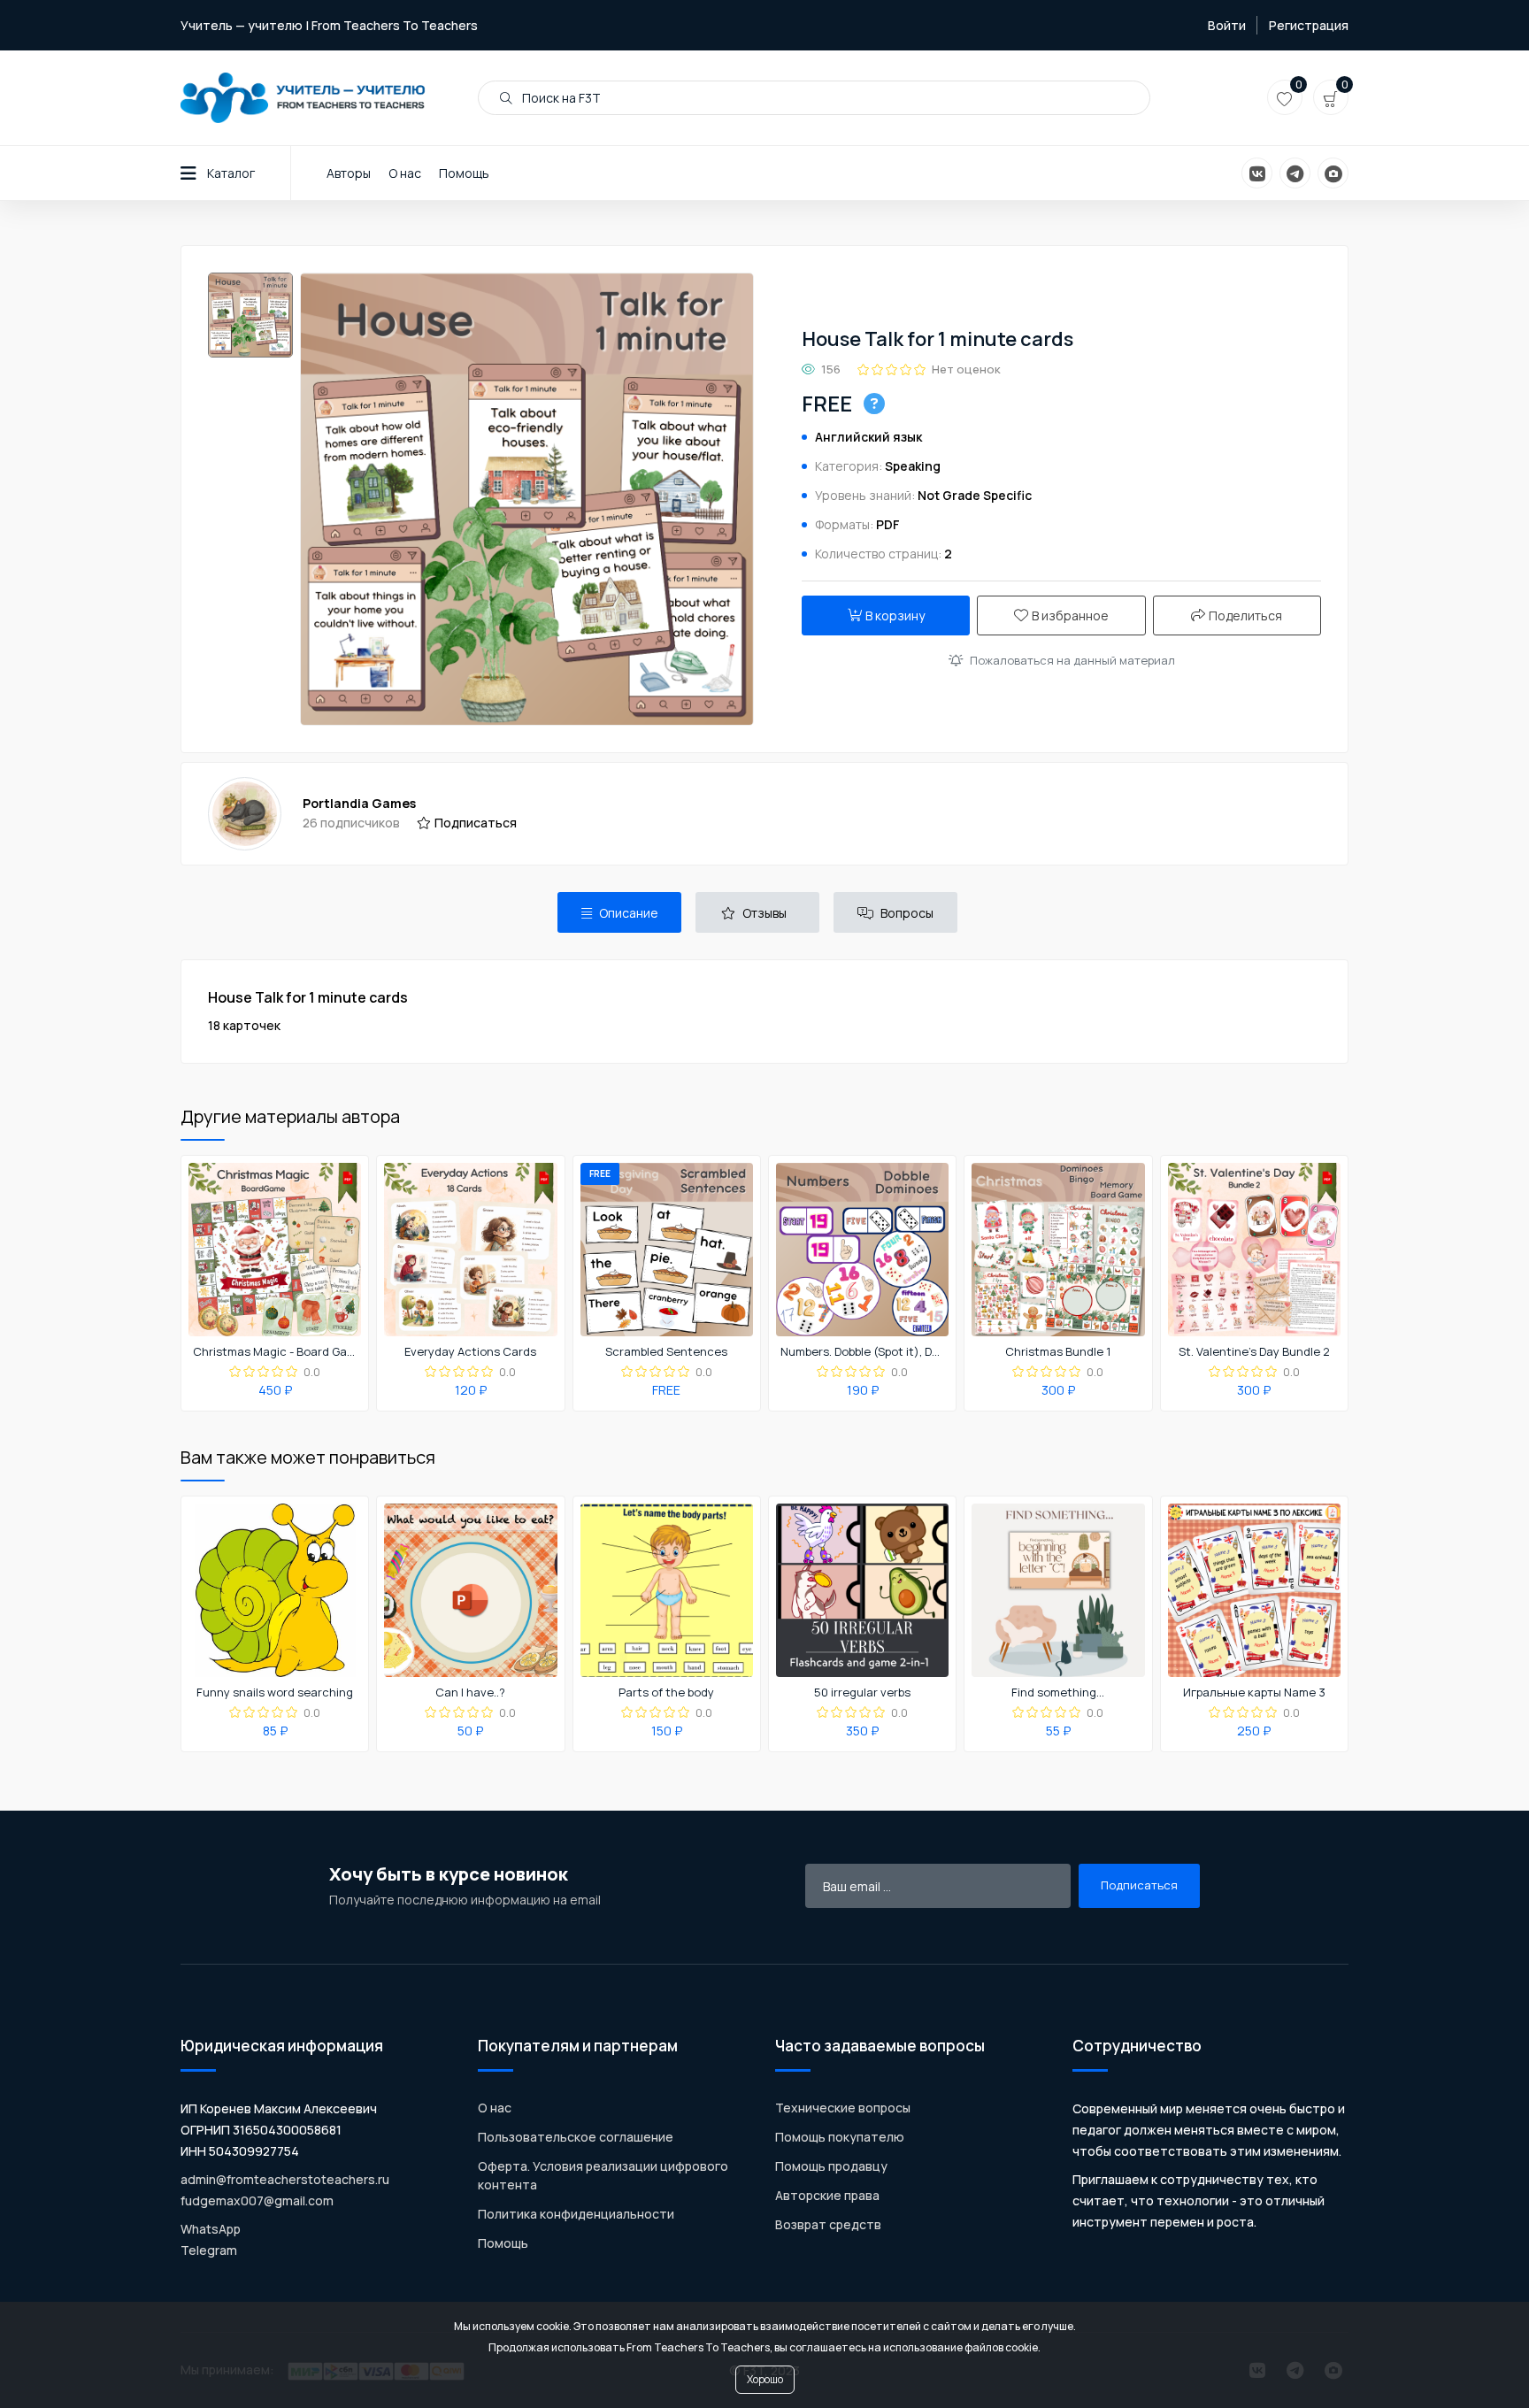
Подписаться (476, 823)
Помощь (464, 173)
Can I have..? (470, 1693)
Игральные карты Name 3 (1254, 1693)
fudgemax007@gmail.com (257, 2200)
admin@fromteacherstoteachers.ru (285, 2179)
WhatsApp (211, 2229)
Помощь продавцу (831, 2166)
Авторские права (827, 2195)
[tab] (619, 912)
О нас (405, 173)
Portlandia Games (359, 803)
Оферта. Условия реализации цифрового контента (603, 2175)
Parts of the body (666, 1693)
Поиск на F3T (560, 98)
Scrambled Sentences (666, 1352)
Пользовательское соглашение (576, 2137)
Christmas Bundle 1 (1058, 1352)
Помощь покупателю (840, 2137)
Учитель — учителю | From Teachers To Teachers (329, 25)
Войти (1227, 25)
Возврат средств (828, 2224)
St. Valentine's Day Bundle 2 (1254, 1352)
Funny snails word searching (275, 1693)
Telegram (209, 2250)
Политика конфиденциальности (576, 2214)
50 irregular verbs (862, 1693)
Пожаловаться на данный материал (1072, 660)
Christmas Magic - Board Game (275, 1352)
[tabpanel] (764, 1012)
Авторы (349, 173)
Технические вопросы (843, 2108)
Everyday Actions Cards (470, 1352)
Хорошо (765, 2379)
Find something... (1058, 1693)
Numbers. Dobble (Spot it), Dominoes (863, 1352)
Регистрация (1309, 25)
